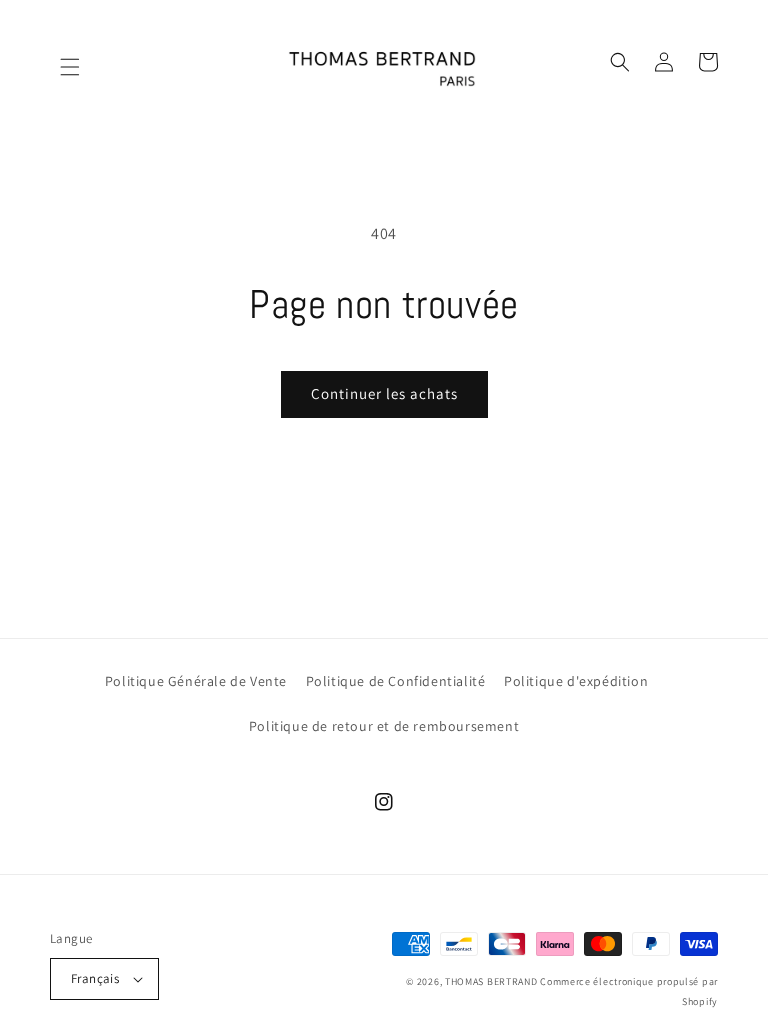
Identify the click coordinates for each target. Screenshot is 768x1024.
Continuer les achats (384, 393)
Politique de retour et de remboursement (384, 726)
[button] (60, 62)
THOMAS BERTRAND (491, 981)
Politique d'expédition (576, 681)
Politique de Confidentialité (396, 681)
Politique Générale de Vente (196, 681)
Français (95, 978)
